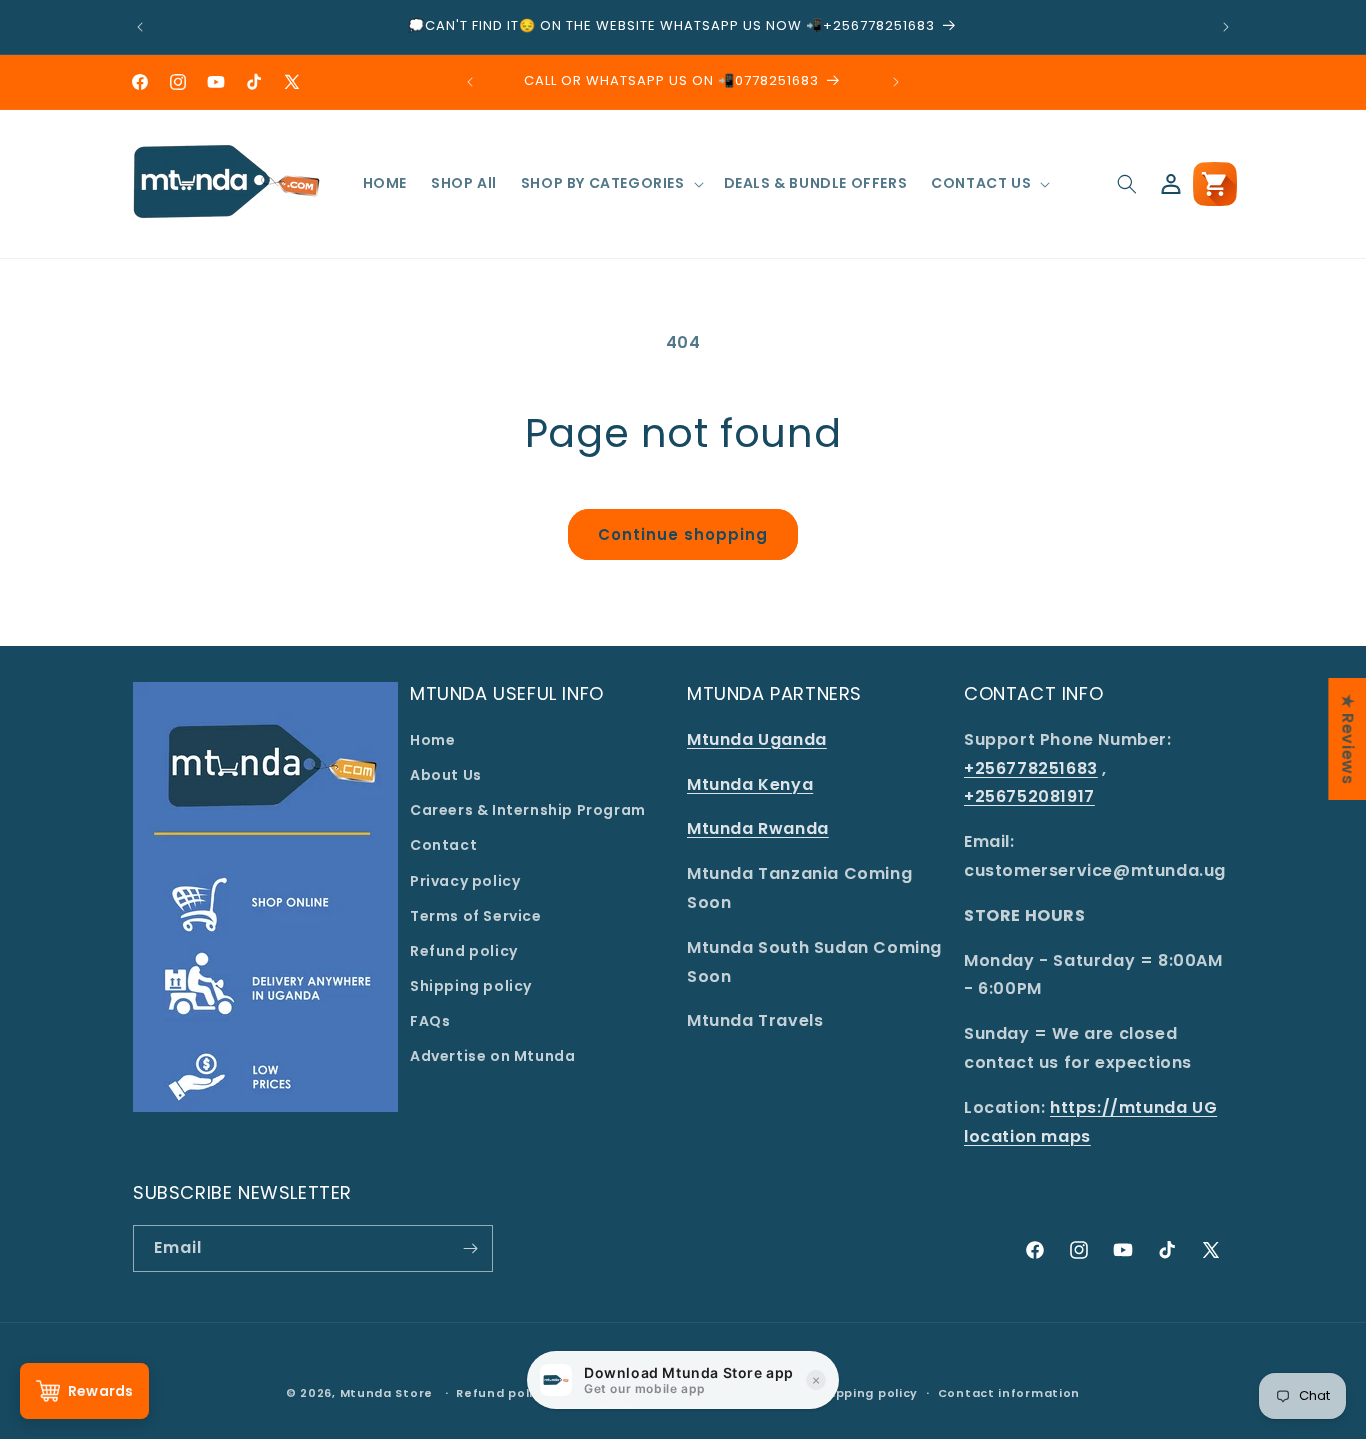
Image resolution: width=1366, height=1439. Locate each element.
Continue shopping (683, 534)
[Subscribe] (470, 1248)
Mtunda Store (386, 1393)
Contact (443, 845)
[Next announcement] (1226, 27)
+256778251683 (1031, 768)
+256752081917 (1029, 796)
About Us (446, 775)
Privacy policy (465, 881)
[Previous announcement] (140, 27)
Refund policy (464, 951)
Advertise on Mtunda (492, 1056)
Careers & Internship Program (528, 810)
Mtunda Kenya (750, 784)
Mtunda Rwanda (758, 828)
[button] (610, 183)
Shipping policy (471, 986)
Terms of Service (476, 916)
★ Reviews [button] (1347, 738)
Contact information (1009, 1393)
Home (432, 740)
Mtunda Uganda (757, 739)
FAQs (430, 1021)
